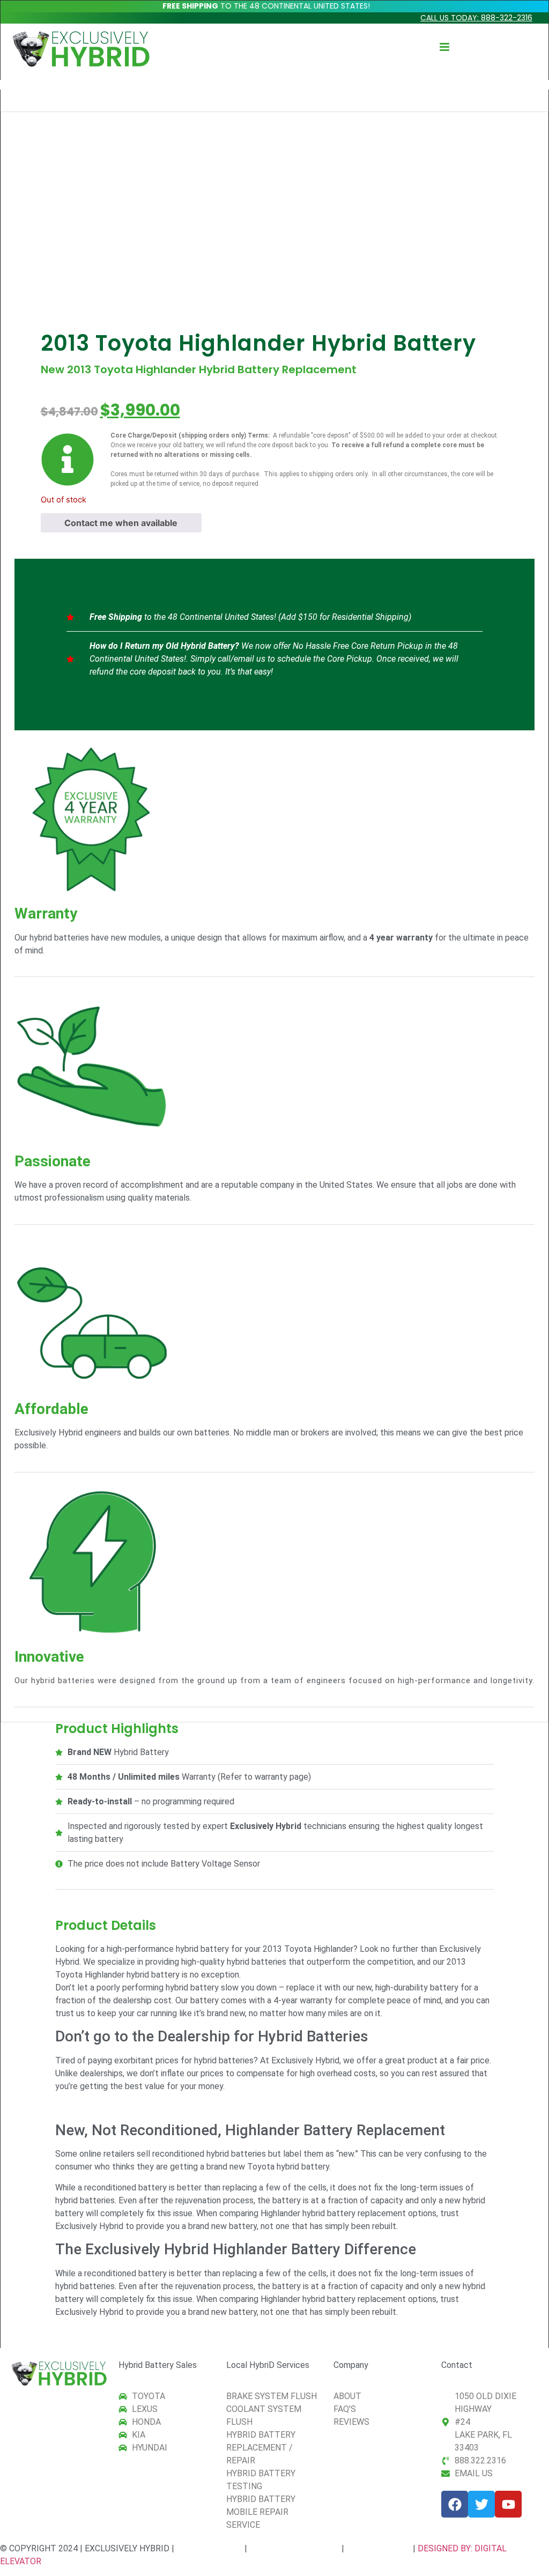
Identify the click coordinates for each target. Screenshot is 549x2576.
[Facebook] (455, 2504)
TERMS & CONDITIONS (294, 2548)
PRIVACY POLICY (209, 2548)
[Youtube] (508, 2504)
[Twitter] (481, 2504)
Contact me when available (121, 523)
